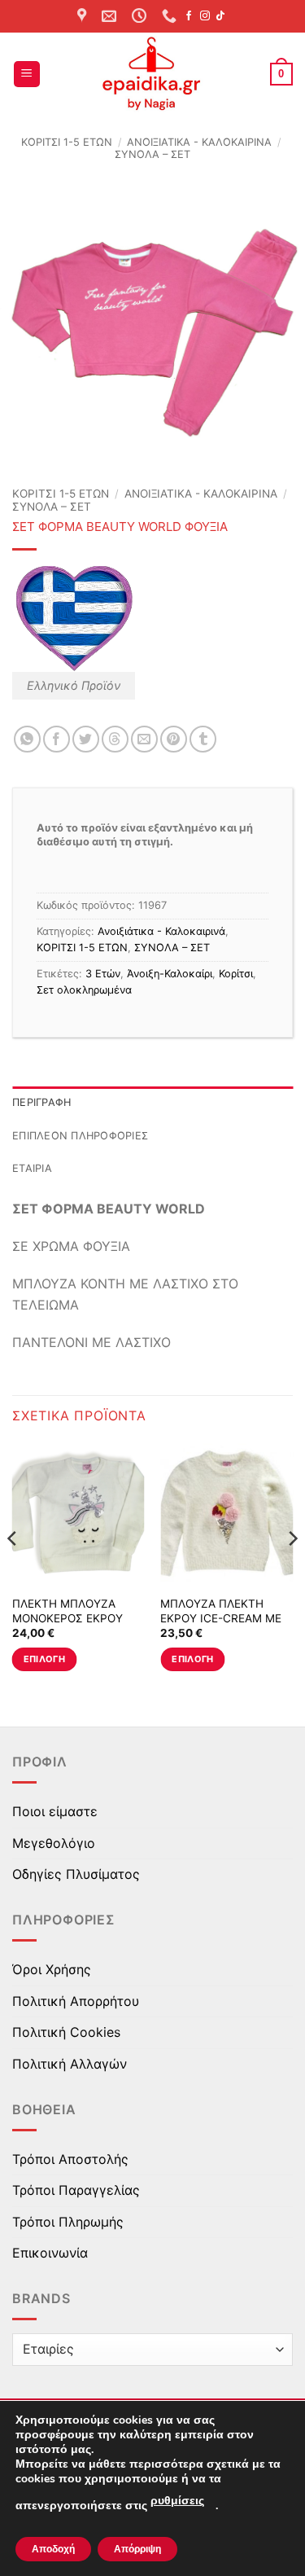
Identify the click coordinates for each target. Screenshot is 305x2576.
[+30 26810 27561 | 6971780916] (171, 16)
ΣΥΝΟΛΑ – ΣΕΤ (152, 154)
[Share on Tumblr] (203, 739)
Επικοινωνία (50, 2253)
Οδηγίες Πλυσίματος (76, 1874)
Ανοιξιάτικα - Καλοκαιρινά (199, 142)
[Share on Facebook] (57, 739)
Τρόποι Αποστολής (70, 2159)
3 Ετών (103, 974)
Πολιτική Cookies (66, 2032)
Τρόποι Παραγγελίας (76, 2190)
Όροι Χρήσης (52, 1969)
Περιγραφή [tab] (41, 1102)
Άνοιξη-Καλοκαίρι (170, 974)
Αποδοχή (53, 2549)
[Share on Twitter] (86, 739)
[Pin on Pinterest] (174, 739)
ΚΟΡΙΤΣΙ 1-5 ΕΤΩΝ (67, 142)
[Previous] (13, 1571)
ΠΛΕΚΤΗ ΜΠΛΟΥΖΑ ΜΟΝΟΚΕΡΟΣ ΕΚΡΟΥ (68, 1611)
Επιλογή (44, 1659)
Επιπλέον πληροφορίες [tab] (80, 1136)
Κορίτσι (236, 974)
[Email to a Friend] (144, 739)
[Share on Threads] (115, 739)
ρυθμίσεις (177, 2501)
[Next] (292, 1571)
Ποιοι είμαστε (55, 1811)
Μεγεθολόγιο (54, 1843)
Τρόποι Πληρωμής (68, 2222)
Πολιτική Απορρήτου (76, 2001)
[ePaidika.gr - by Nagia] (153, 74)
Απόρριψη (137, 2549)
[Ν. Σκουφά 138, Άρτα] (84, 16)
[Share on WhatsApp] (27, 739)
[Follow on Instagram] (205, 16)
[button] (27, 75)
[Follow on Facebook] (189, 16)
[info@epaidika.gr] (111, 16)
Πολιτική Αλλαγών (70, 2064)
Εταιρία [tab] (32, 1168)
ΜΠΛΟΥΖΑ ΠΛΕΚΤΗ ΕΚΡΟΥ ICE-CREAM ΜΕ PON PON (221, 1618)
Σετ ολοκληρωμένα (84, 990)
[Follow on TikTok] (220, 16)
